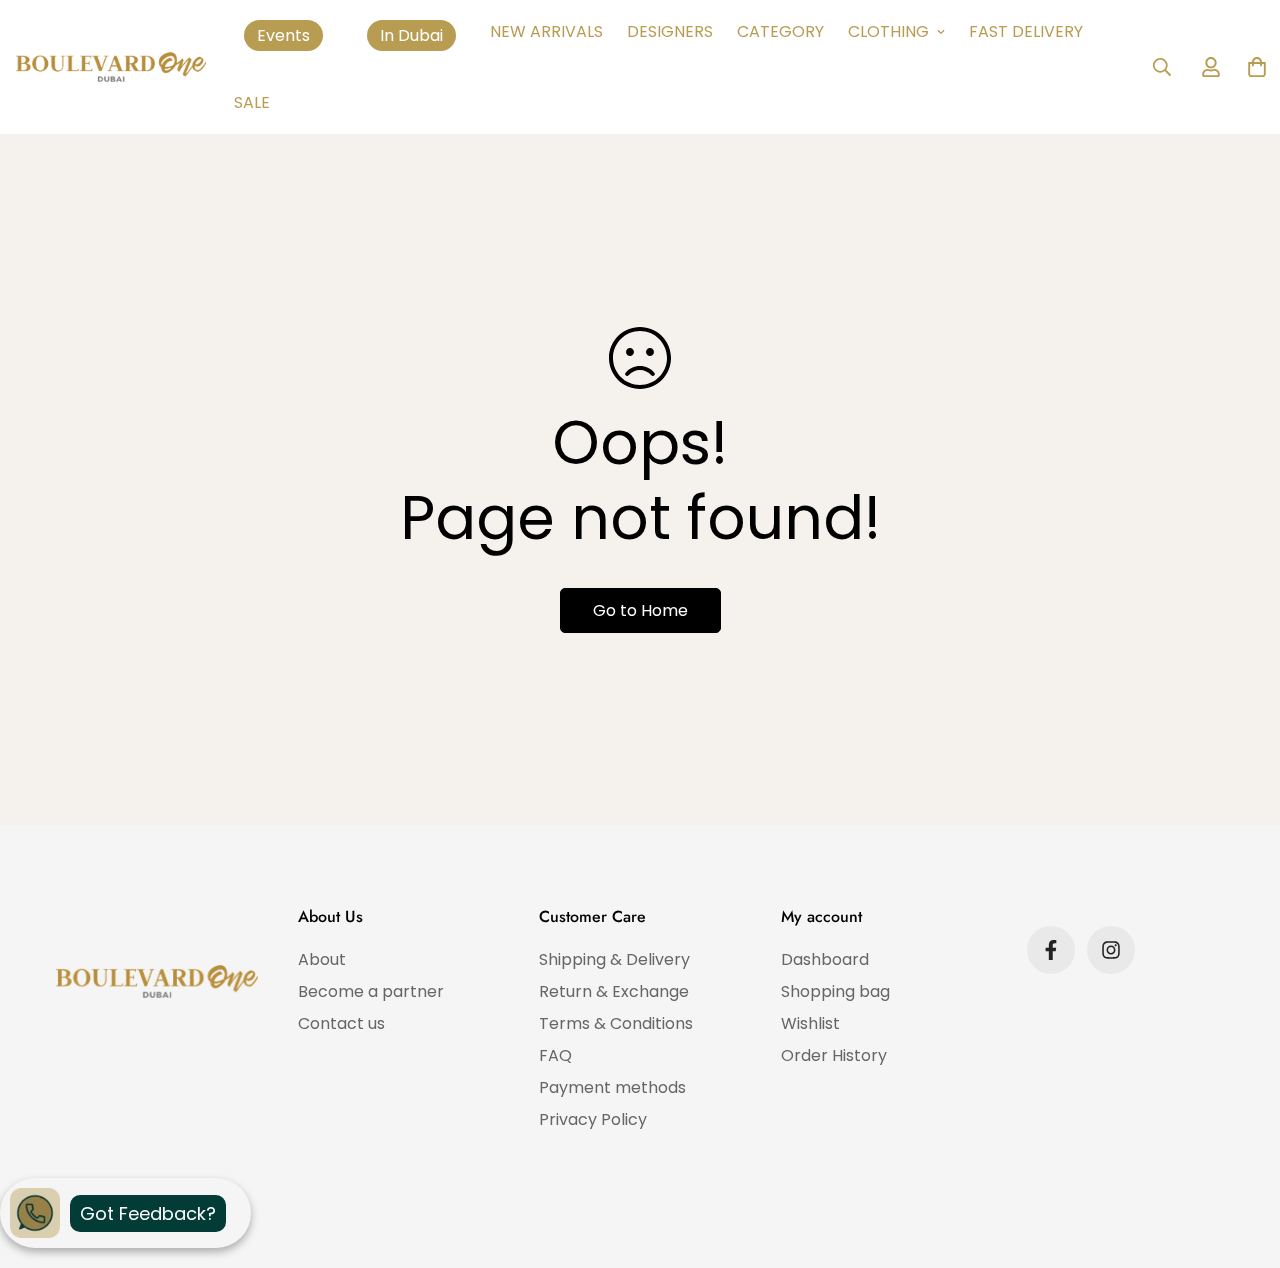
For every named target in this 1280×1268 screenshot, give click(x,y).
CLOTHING (888, 31)
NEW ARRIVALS (546, 31)
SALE (252, 102)
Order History (834, 1055)
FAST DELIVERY (1026, 31)
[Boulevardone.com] (111, 67)
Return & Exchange (614, 991)
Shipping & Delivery (614, 959)
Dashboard (825, 959)
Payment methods (612, 1087)
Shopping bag (835, 991)
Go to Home (640, 610)
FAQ (555, 1055)
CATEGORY (780, 31)
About (322, 959)
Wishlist (810, 1023)
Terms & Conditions (616, 1023)
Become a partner (371, 991)
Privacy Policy (593, 1119)
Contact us (341, 1023)
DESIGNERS (670, 31)
